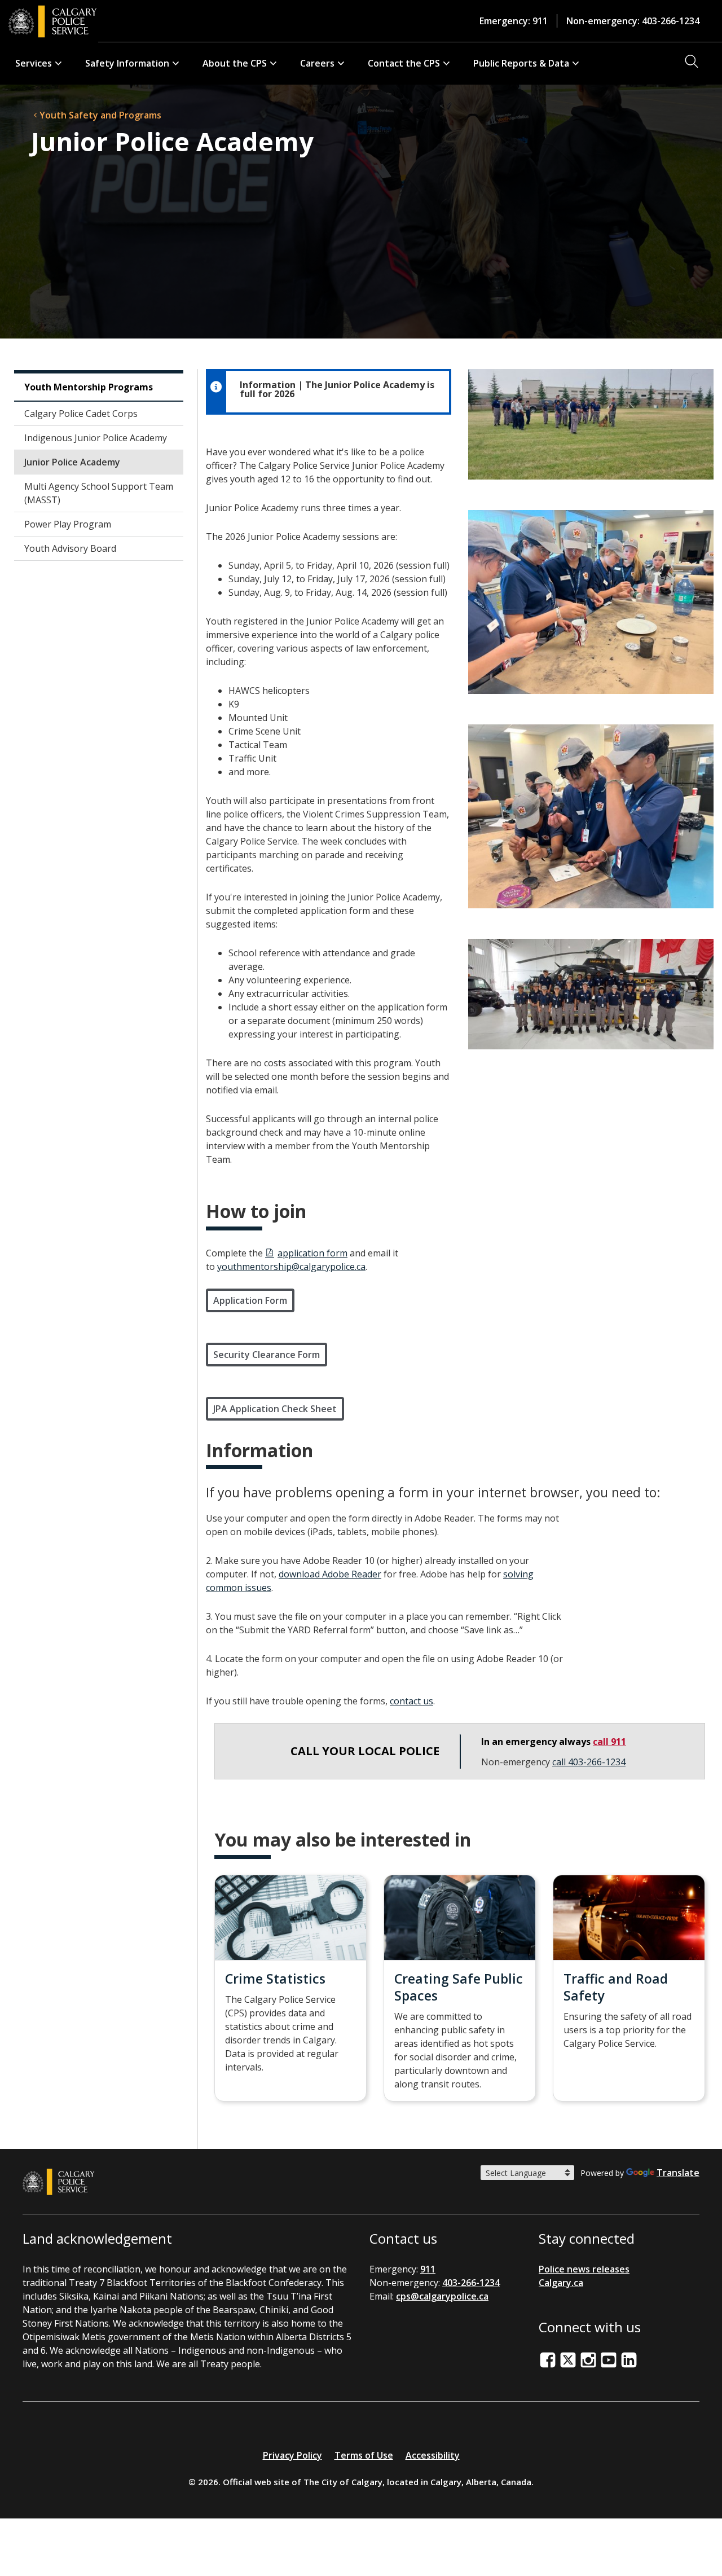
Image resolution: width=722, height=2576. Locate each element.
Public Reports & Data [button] (521, 63)
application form (312, 1253)
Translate (678, 2173)
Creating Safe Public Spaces (459, 1987)
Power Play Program (68, 524)
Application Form (250, 1300)
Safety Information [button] (127, 63)
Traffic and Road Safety (616, 1987)
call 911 (609, 1742)
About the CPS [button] (235, 63)
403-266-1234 (471, 2283)
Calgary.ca (561, 2283)
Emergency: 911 (514, 21)
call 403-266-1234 (589, 1762)
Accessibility (433, 2455)
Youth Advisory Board (70, 548)
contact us (411, 1701)
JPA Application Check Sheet (275, 1409)
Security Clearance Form (267, 1355)
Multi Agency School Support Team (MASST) (99, 493)
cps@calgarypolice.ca (442, 2296)
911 (428, 2269)
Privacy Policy (292, 2455)
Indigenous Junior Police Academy (96, 438)
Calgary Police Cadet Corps (81, 414)
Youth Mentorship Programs (89, 387)
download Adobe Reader (330, 1574)
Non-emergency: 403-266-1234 (633, 21)
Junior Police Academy (72, 462)
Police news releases (584, 2269)
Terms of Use (364, 2455)
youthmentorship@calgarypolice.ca (291, 1267)
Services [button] (34, 63)
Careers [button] (317, 63)
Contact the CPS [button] (404, 63)
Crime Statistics (275, 1979)
